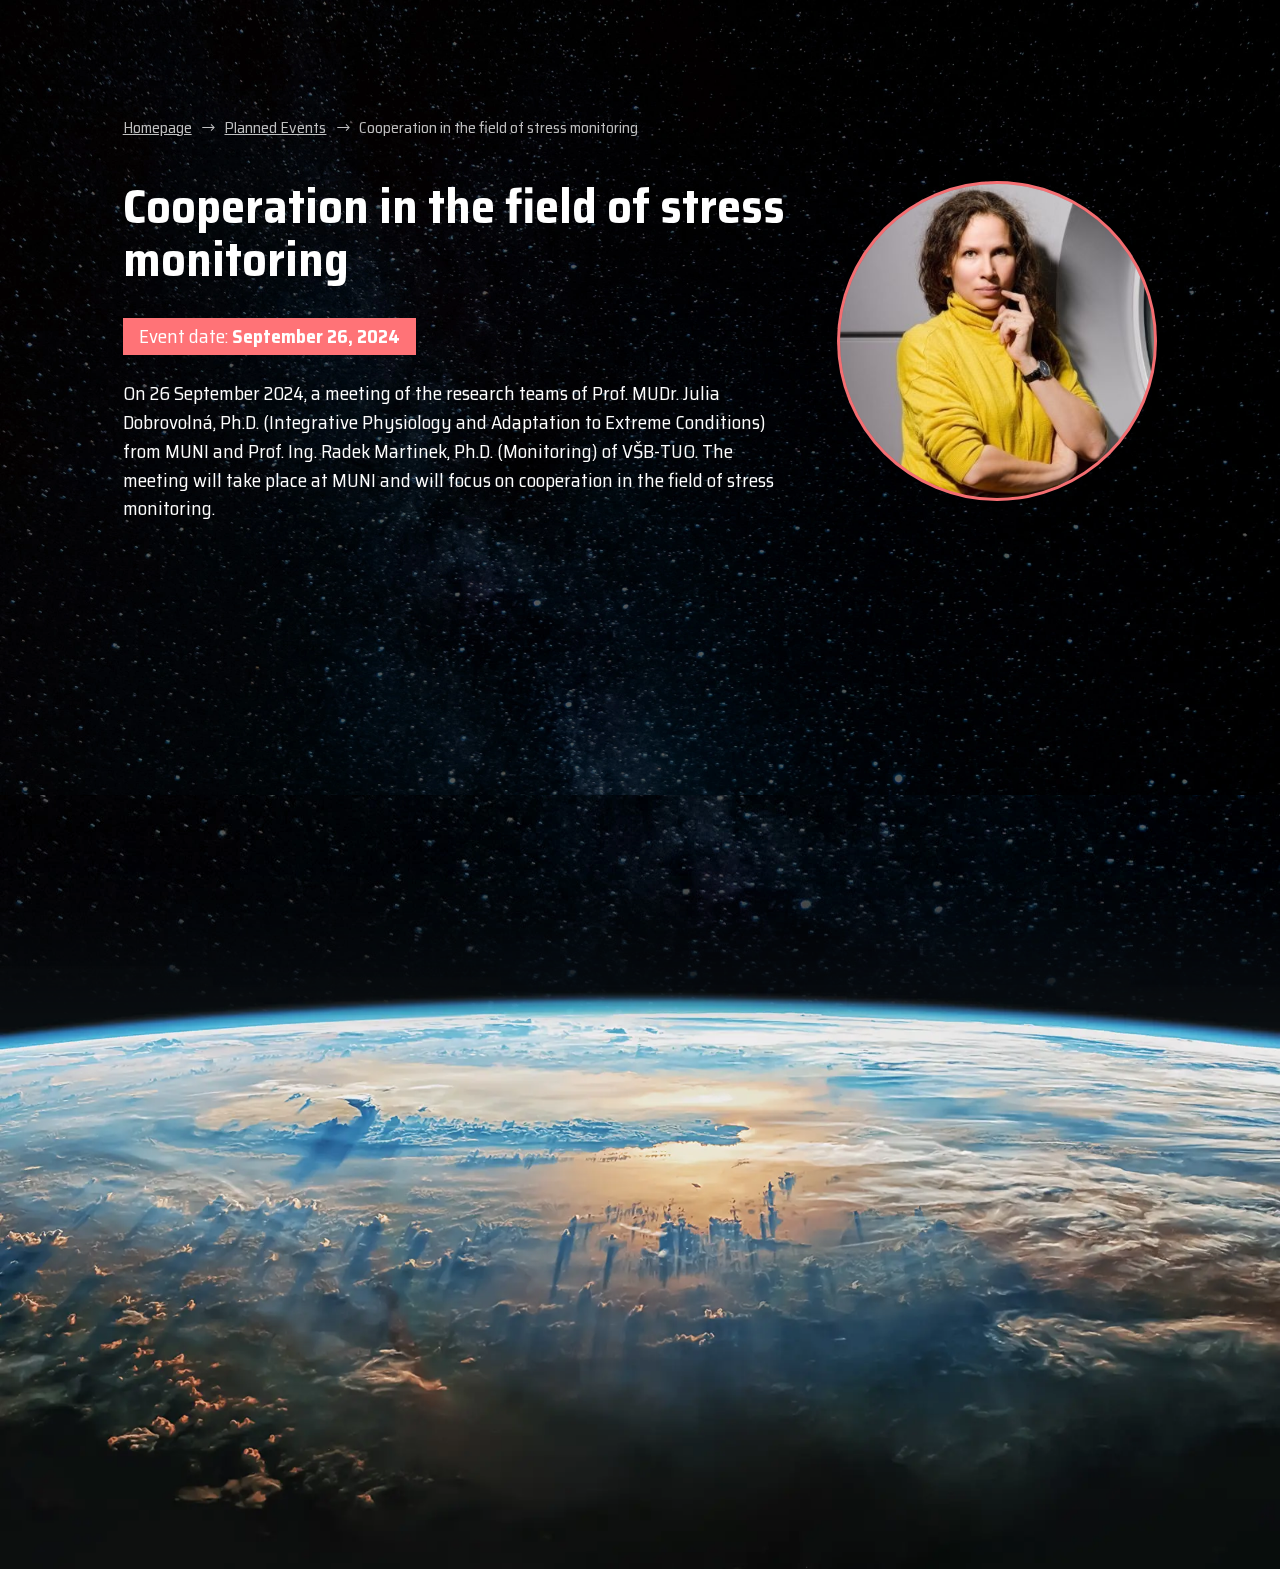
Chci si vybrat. (670, 1498)
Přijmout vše (901, 1458)
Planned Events (275, 127)
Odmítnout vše (900, 1508)
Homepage (157, 127)
